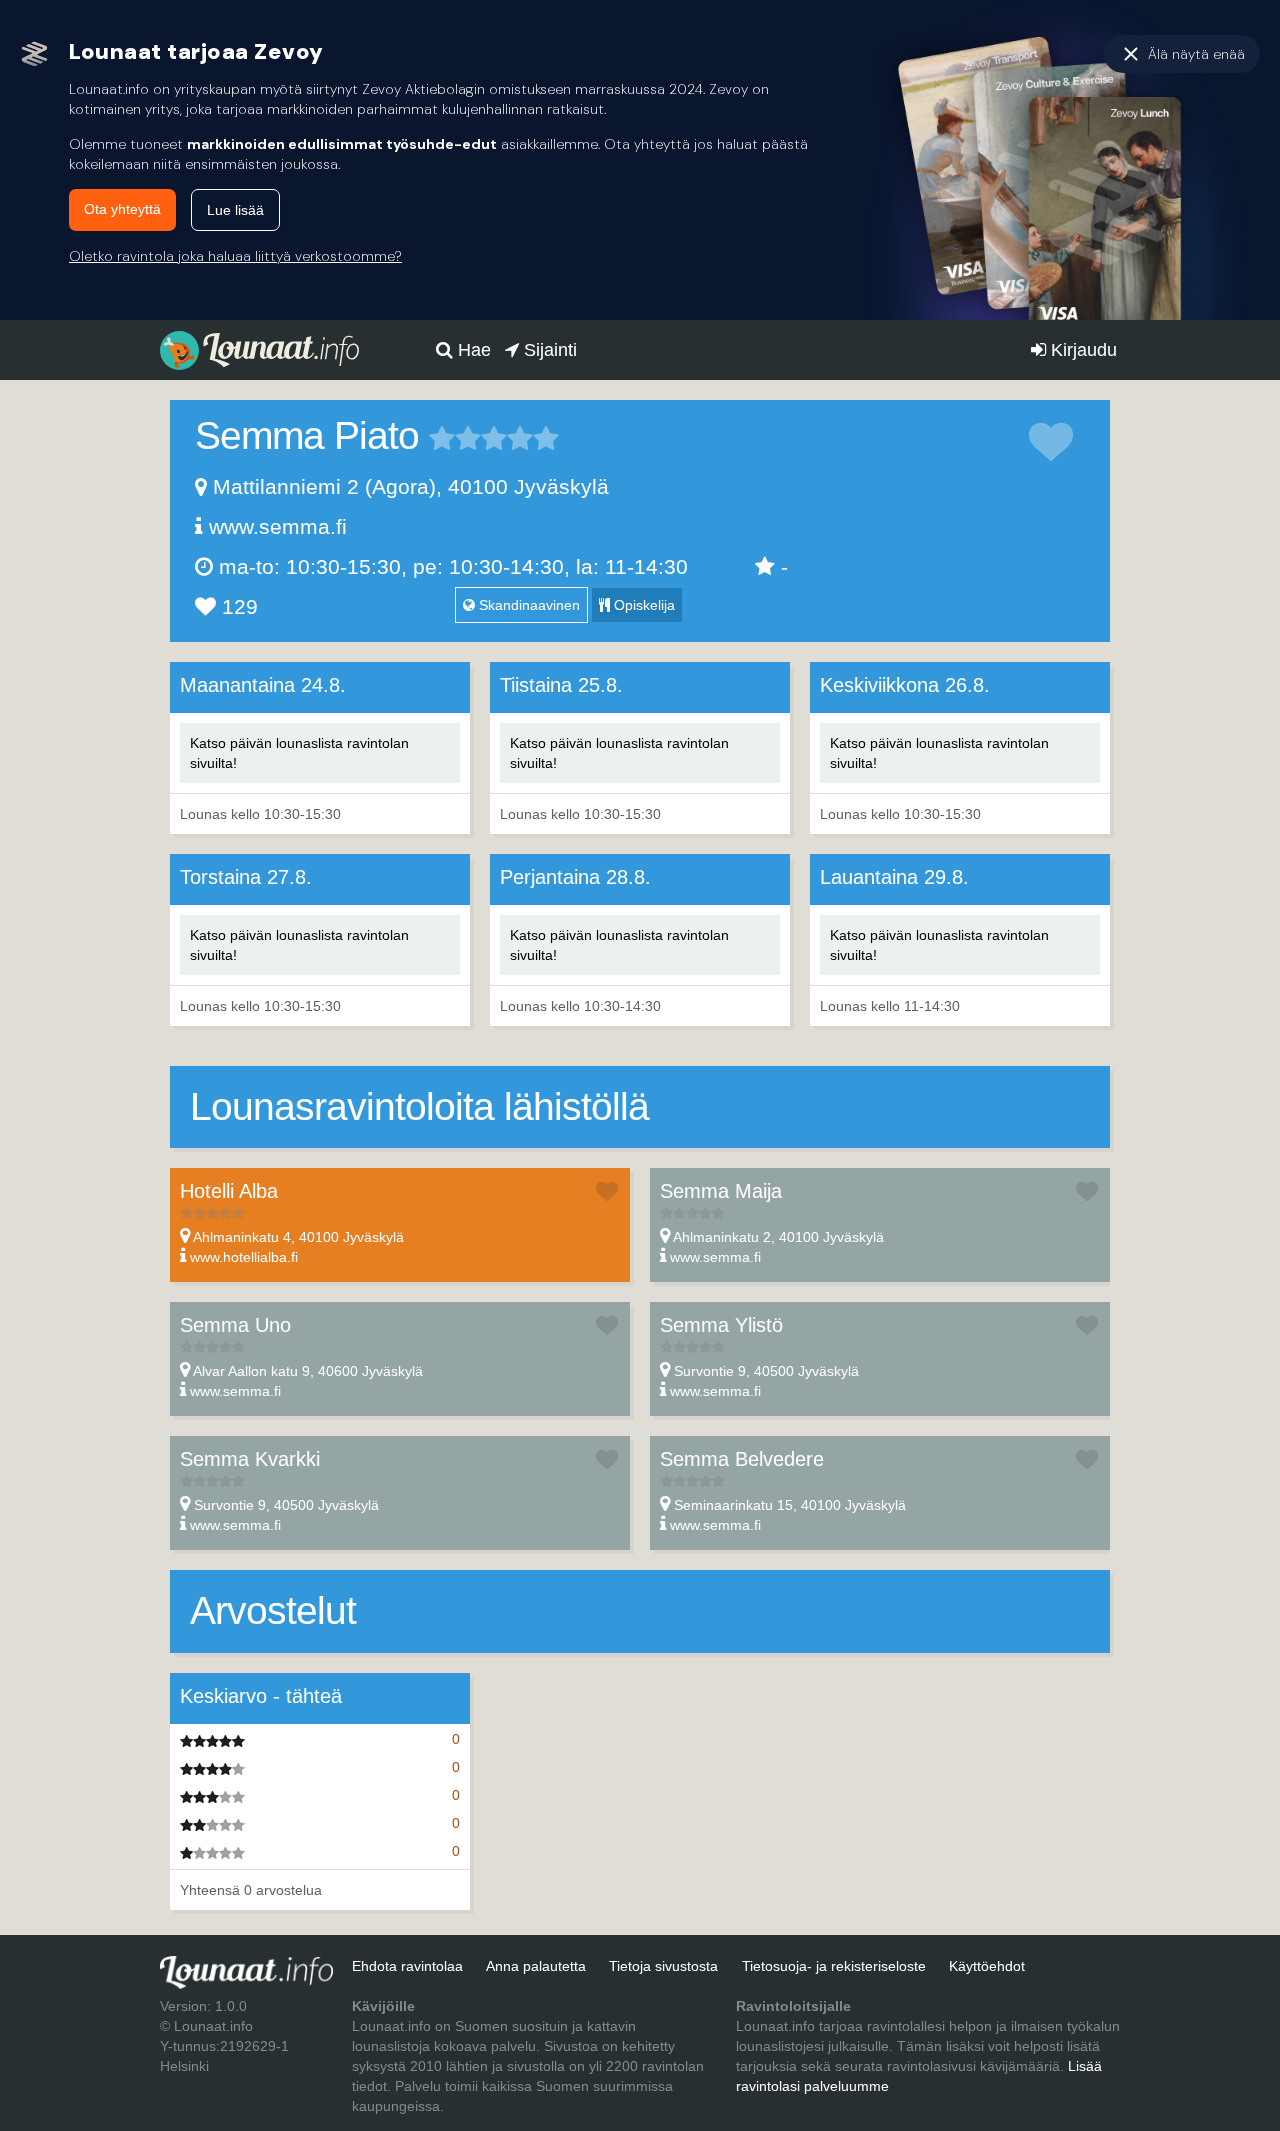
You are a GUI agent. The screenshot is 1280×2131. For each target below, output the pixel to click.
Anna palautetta (536, 1966)
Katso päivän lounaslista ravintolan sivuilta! (299, 753)
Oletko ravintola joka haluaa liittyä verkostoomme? (235, 256)
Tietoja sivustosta (663, 1966)
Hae (472, 350)
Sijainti (548, 350)
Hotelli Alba (229, 1191)
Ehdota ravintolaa (407, 1966)
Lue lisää (235, 210)
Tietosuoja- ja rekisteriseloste (834, 1966)
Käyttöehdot (987, 1966)
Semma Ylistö (721, 1325)
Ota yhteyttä (122, 209)
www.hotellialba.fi (244, 1257)
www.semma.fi (278, 526)
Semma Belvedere (742, 1459)
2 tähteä (455, 438)
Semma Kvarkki (250, 1459)
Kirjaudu (1081, 350)
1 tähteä (442, 438)
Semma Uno (235, 1325)
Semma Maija (721, 1191)
